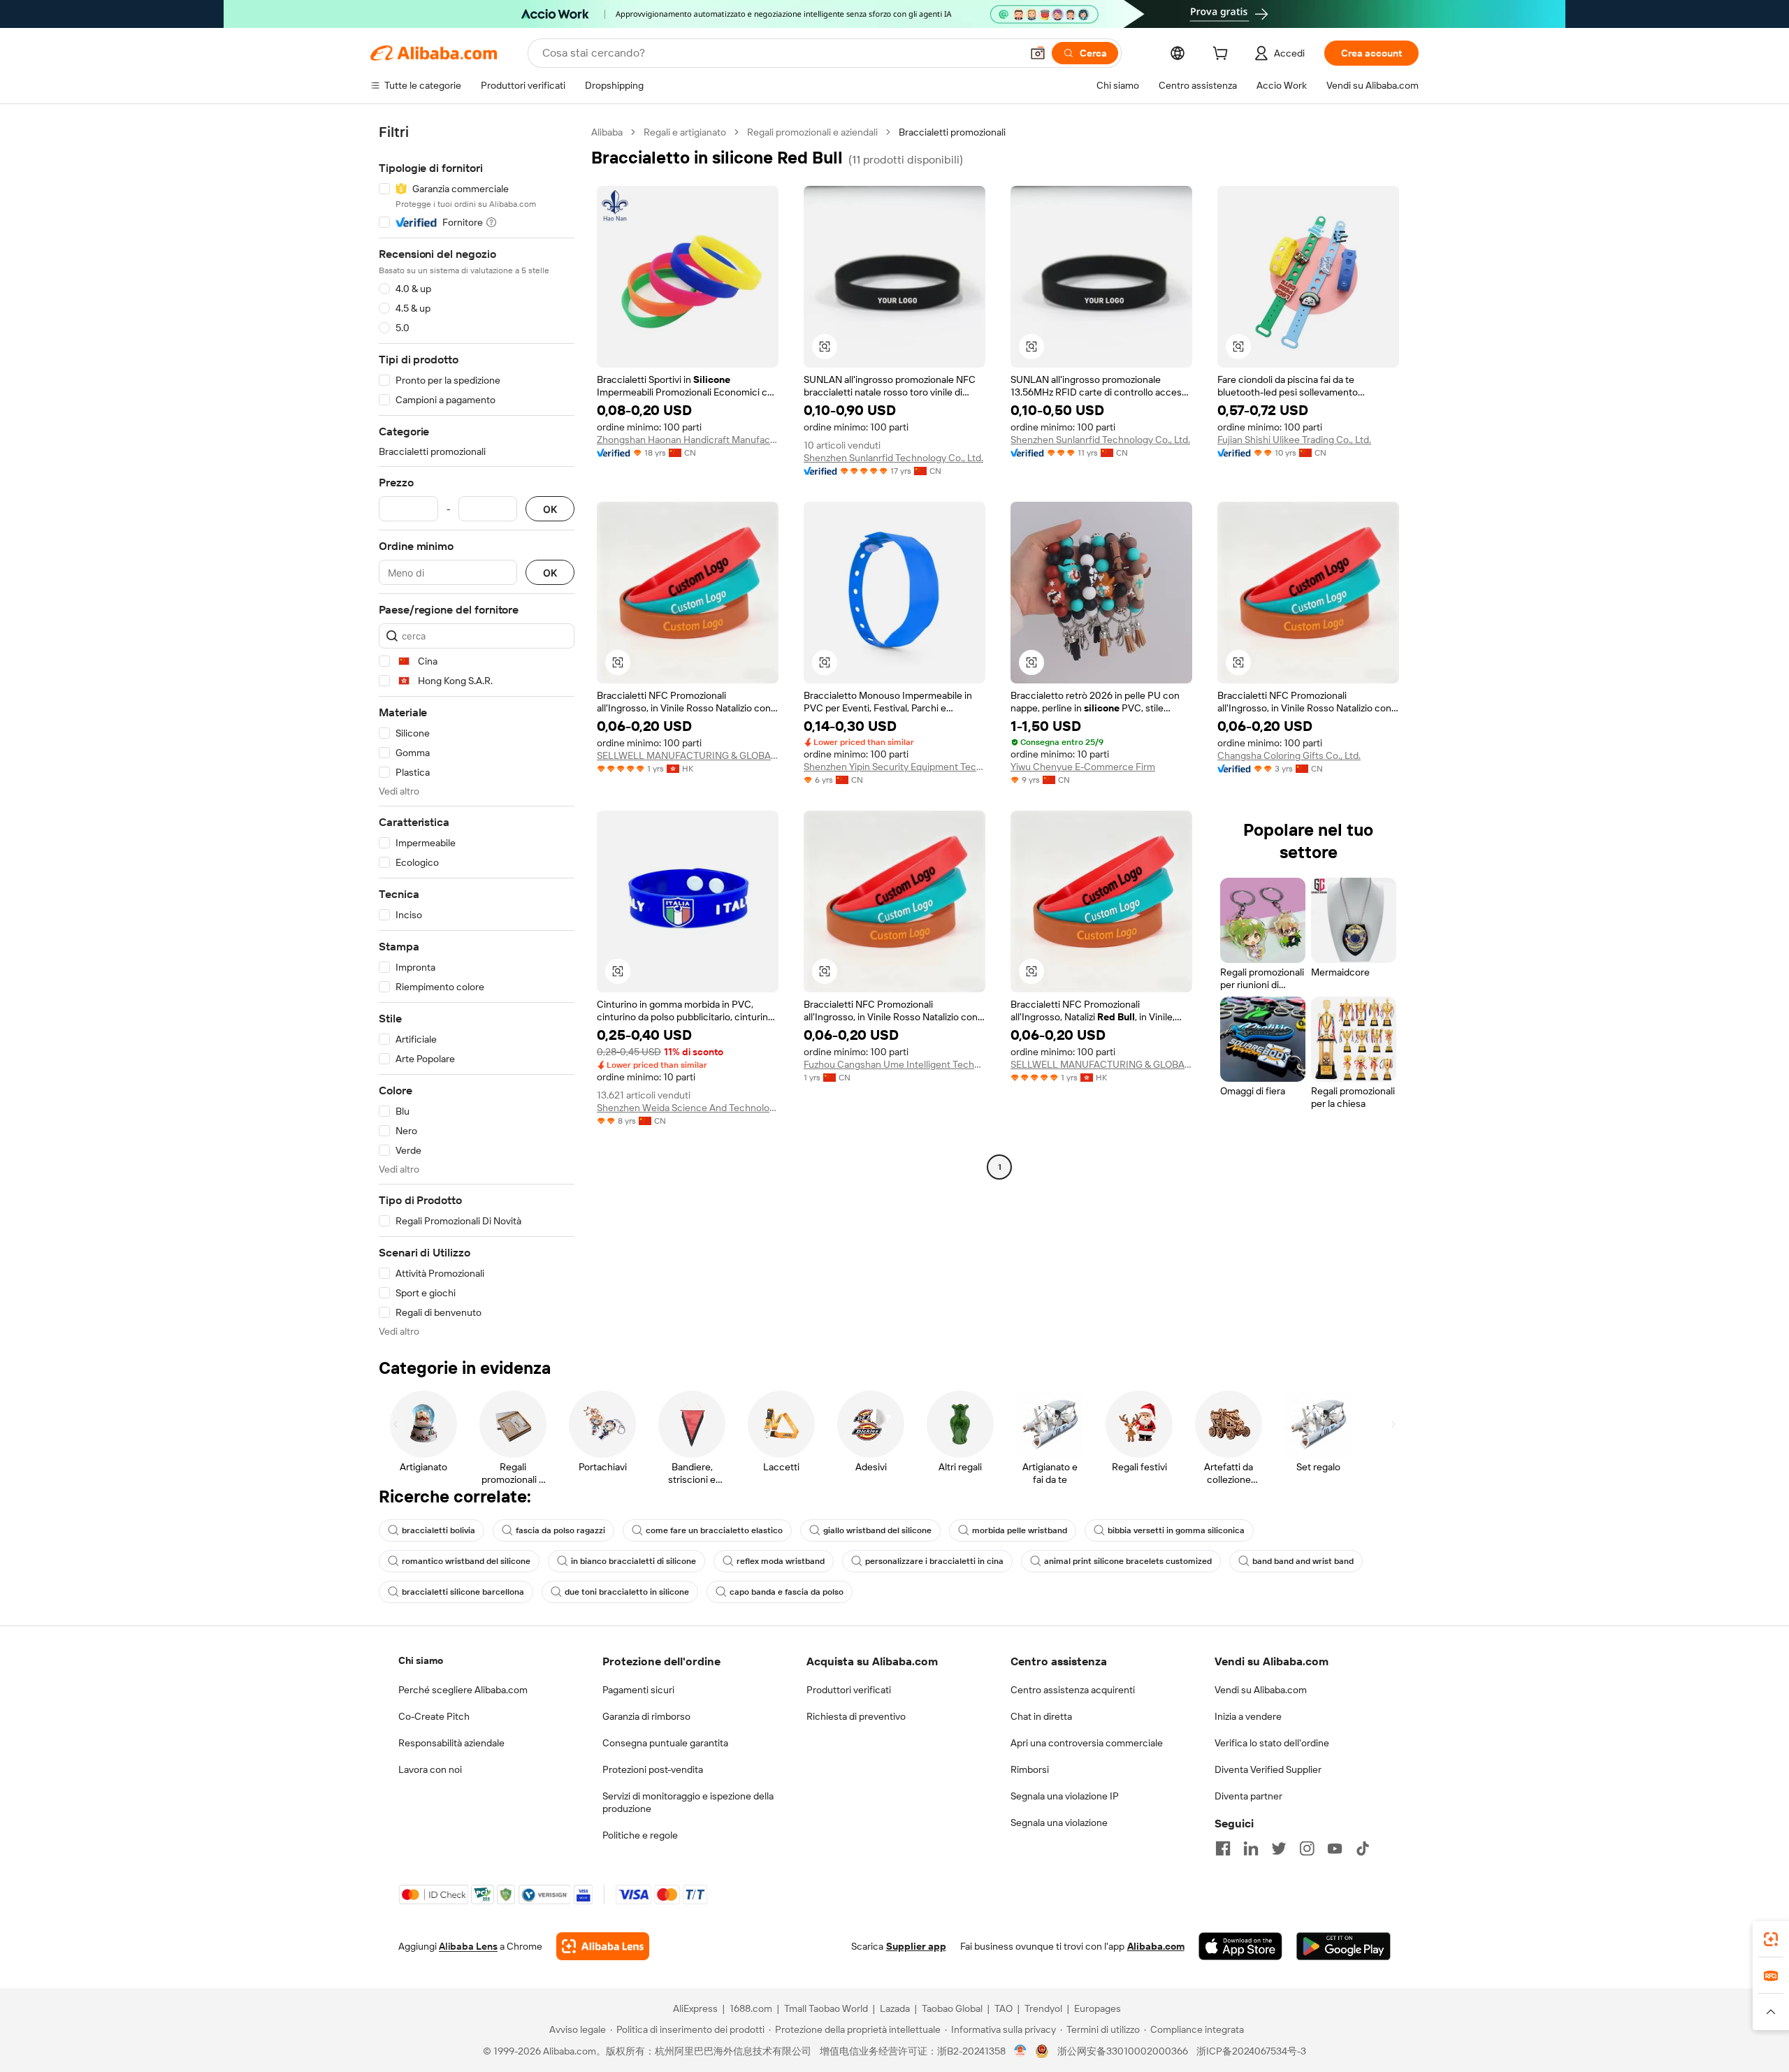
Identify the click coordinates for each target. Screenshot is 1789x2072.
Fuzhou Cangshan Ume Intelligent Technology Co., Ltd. (894, 1064)
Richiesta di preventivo (856, 1716)
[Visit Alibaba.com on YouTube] (1335, 1848)
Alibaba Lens (468, 1946)
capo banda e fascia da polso (787, 1592)
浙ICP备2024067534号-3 (1251, 2051)
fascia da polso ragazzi (560, 1530)
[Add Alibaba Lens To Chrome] (603, 1946)
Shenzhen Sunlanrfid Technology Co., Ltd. (893, 458)
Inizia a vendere (1248, 1716)
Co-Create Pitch (434, 1716)
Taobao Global (952, 2008)
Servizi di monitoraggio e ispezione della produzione (688, 1802)
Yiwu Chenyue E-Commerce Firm (1083, 767)
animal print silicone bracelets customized (1128, 1561)
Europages (1098, 2008)
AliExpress (695, 2008)
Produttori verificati (849, 1690)
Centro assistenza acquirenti (1073, 1690)
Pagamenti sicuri (638, 1690)
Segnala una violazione (1059, 1823)
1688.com (751, 2008)
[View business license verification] (1021, 2051)
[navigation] (477, 732)
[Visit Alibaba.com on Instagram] (1307, 1848)
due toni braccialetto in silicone (627, 1592)
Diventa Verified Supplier (1268, 1769)
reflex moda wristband (781, 1561)
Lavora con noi (430, 1769)
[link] (1771, 1939)
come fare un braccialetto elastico (714, 1530)
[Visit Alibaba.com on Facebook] (1223, 1848)
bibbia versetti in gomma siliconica (1176, 1530)
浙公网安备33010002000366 (1123, 2051)
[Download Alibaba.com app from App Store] (1240, 1946)
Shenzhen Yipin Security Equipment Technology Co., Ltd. (894, 767)
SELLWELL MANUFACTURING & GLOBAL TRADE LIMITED (688, 755)
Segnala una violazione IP (1065, 1796)
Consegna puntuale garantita (665, 1743)
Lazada (895, 2008)
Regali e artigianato (685, 132)
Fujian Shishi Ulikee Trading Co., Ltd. (1294, 440)
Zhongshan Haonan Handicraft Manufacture (688, 440)
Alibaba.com (1156, 1946)
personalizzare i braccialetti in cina (934, 1561)
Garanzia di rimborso (646, 1716)
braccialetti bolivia (439, 1530)
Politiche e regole (640, 1835)
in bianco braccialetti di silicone (633, 1561)
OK (550, 509)
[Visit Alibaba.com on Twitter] (1279, 1848)
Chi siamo (421, 1660)
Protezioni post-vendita (653, 1769)
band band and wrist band (1303, 1561)
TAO (1004, 2008)
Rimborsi (1030, 1769)
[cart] (1223, 55)
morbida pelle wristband (1020, 1530)
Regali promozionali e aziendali (812, 132)
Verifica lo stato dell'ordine (1272, 1743)
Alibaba (607, 132)
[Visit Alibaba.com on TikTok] (1363, 1848)
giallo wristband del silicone (877, 1530)
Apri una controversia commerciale (1087, 1743)
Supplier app (916, 1946)
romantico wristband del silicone (466, 1561)
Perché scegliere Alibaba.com (463, 1690)
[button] (1038, 53)
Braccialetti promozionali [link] (952, 132)
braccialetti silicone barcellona (463, 1592)
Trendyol (1043, 2008)
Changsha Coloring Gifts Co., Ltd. (1289, 755)
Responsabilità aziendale (451, 1743)
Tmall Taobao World (826, 2008)
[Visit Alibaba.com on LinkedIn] (1251, 1848)
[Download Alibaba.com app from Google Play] (1343, 1946)
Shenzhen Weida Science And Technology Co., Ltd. (688, 1108)
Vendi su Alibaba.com (1261, 1690)
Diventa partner (1248, 1796)
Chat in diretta (1041, 1716)
